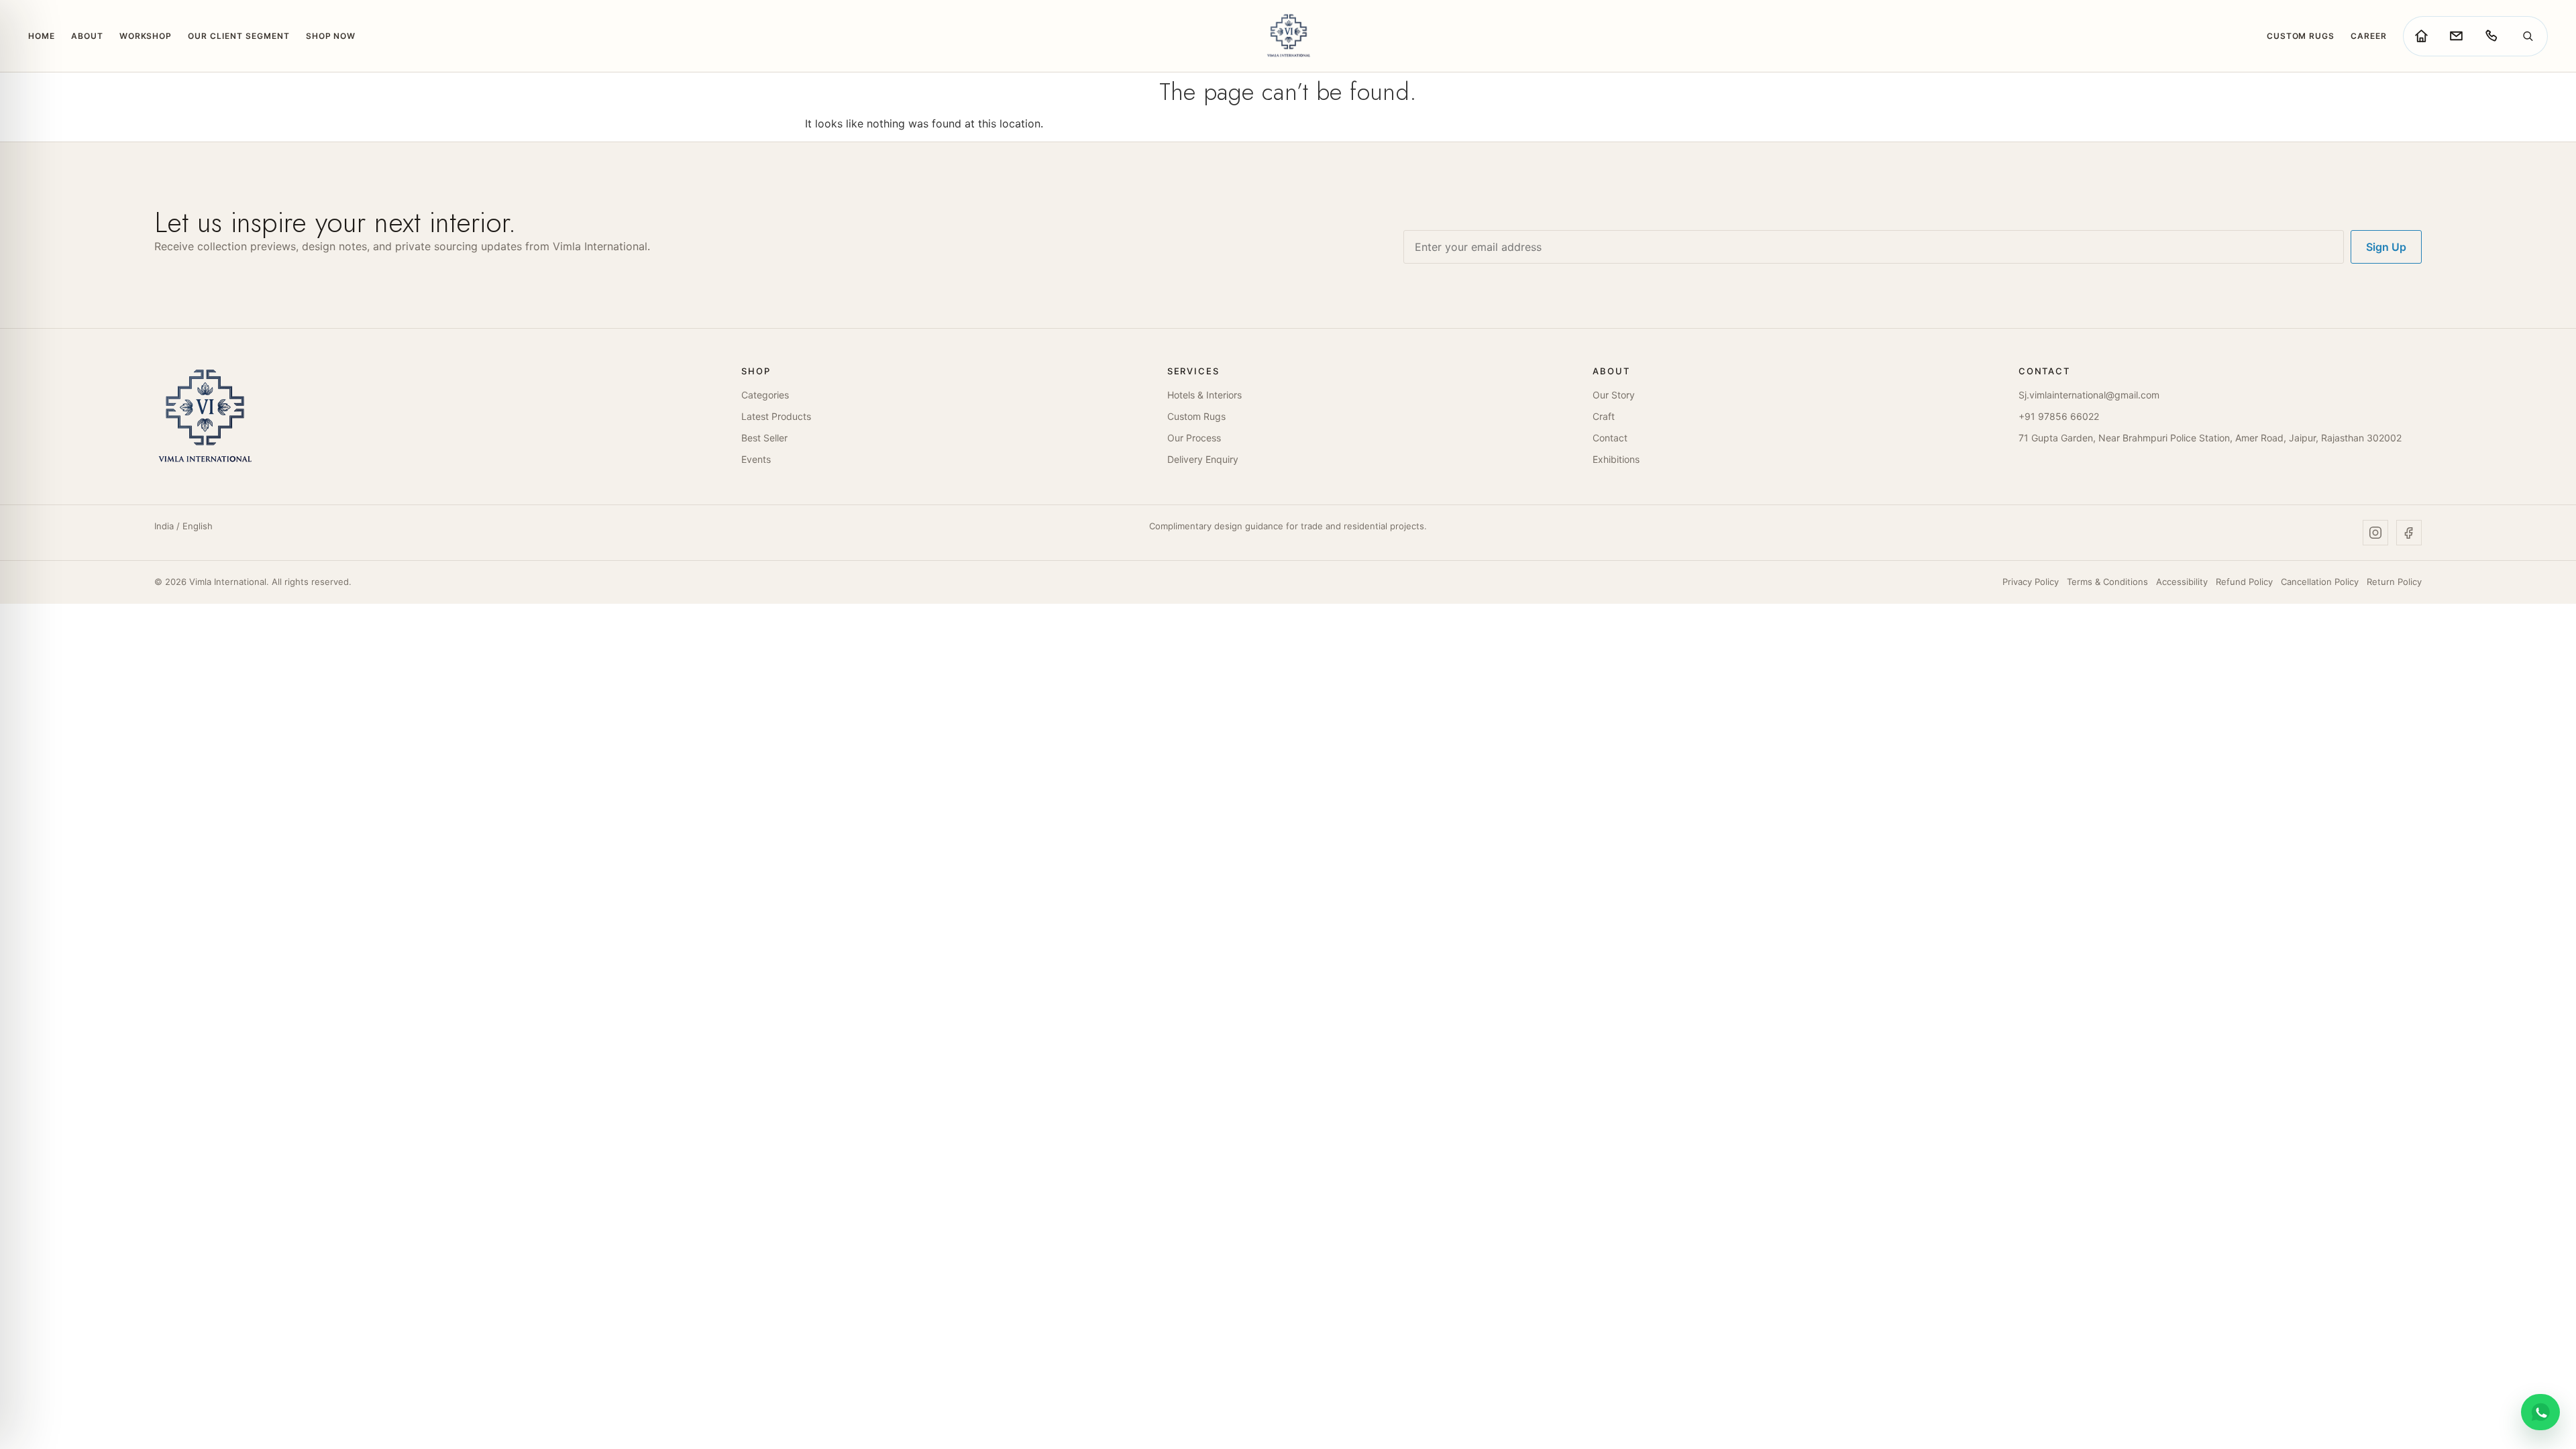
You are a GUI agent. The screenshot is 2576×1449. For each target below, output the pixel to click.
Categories (765, 395)
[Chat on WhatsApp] (2540, 1412)
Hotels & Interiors (1204, 395)
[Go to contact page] (2456, 36)
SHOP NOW (331, 36)
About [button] (1611, 371)
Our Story (1614, 395)
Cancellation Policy (2320, 582)
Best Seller (764, 438)
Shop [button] (756, 371)
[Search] (2528, 36)
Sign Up (2386, 247)
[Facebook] (2409, 533)
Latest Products (776, 416)
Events (756, 459)
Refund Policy (2244, 582)
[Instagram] (2375, 533)
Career (2369, 36)
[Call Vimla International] (2491, 36)
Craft (1604, 416)
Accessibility (2182, 582)
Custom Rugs (2301, 36)
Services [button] (1193, 371)
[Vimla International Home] (1288, 36)
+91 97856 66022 (2059, 416)
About (87, 36)
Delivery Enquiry (1203, 459)
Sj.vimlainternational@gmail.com (2089, 395)
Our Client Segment (238, 36)
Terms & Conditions (2107, 582)
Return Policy (2394, 582)
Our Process (1194, 438)
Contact (1610, 438)
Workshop (146, 36)
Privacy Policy (2031, 582)
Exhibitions (1616, 459)
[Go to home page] (2421, 36)
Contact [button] (2044, 371)
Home (42, 36)
